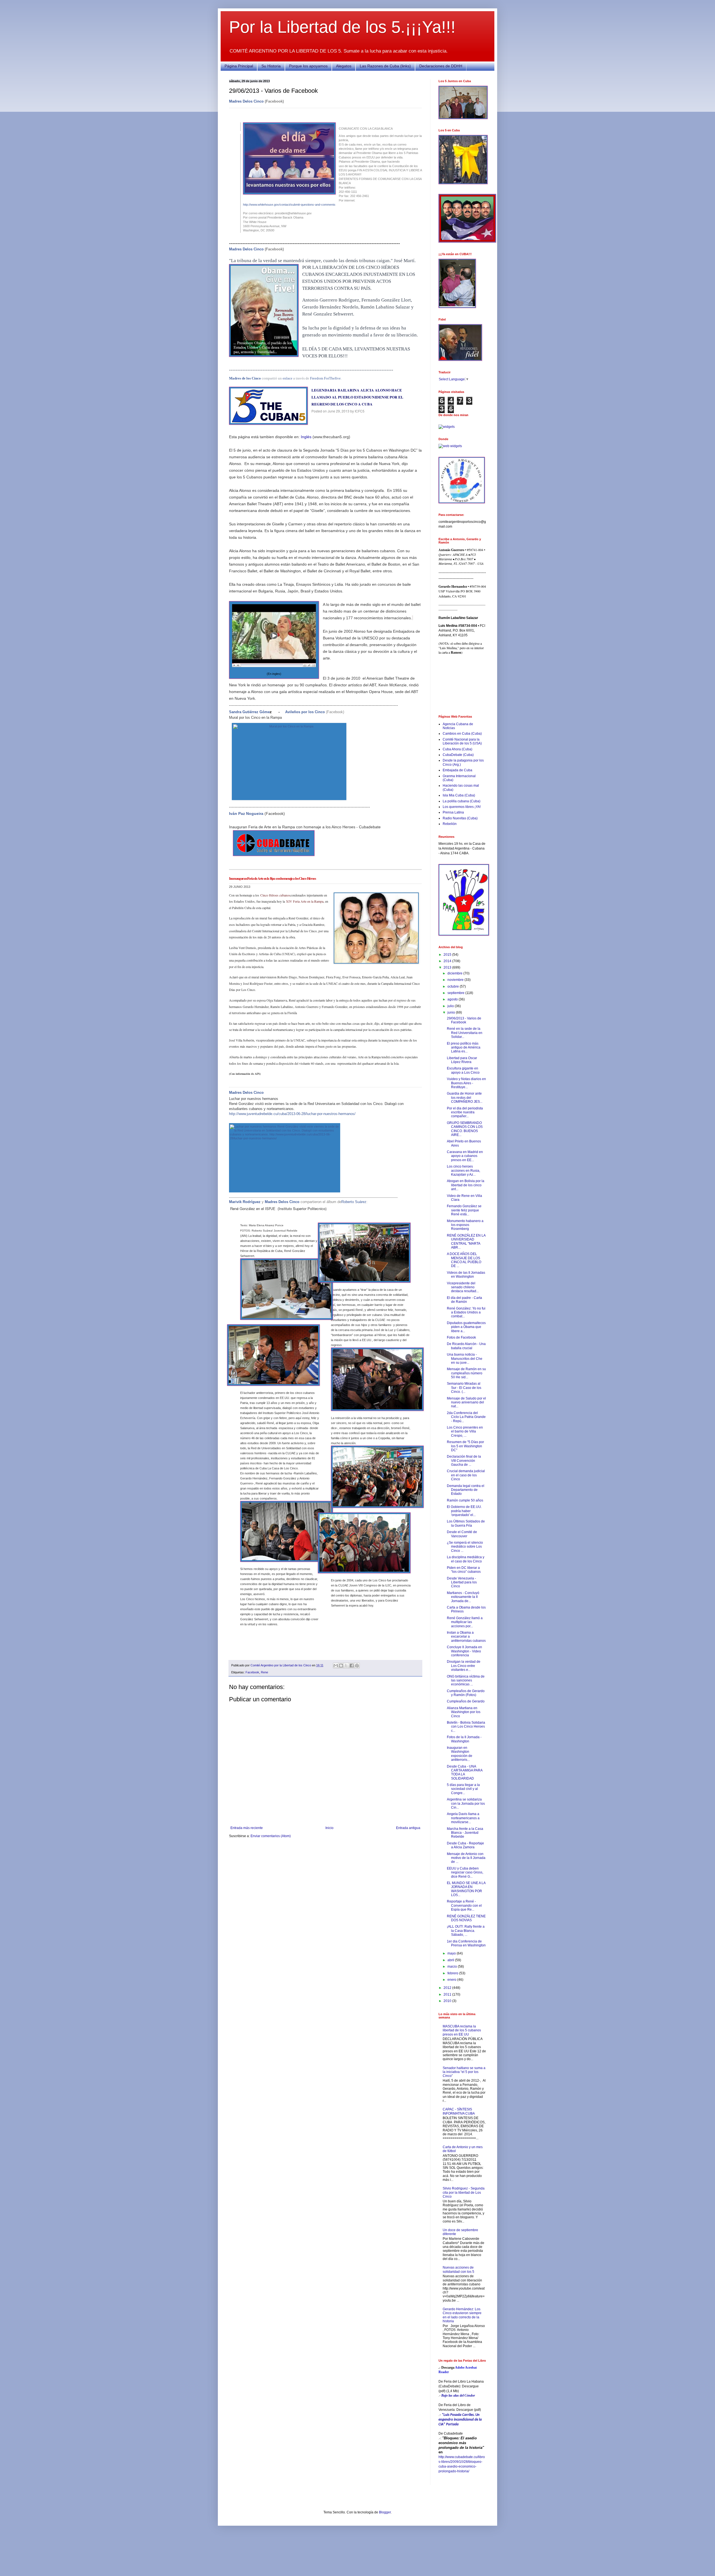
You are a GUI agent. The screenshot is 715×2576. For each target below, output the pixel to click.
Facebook (252, 1672)
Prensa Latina (453, 812)
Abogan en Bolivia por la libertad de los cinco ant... (466, 1185)
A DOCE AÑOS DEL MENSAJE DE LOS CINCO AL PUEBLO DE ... (464, 1260)
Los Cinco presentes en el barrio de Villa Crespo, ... (465, 1431)
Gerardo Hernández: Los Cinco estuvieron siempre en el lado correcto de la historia (462, 2315)
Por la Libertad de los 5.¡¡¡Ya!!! (342, 27)
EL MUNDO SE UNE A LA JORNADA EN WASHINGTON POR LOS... (466, 1889)
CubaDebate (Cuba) (458, 755)
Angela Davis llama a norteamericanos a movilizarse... (463, 1818)
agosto (453, 999)
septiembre (456, 993)
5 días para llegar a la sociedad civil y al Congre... (463, 1789)
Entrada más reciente (247, 1828)
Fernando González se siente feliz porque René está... (464, 1210)
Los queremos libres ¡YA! (462, 807)
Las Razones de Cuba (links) (385, 66)
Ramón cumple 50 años (465, 1500)
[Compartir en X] (346, 1666)
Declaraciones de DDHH (441, 66)
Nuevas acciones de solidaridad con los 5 (458, 2269)
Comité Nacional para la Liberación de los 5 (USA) (462, 741)
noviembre (456, 980)
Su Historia (271, 66)
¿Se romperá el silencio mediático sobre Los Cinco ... (465, 1547)
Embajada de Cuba (457, 770)
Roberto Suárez (354, 1202)
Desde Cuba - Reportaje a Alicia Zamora (465, 1845)
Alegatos (344, 66)
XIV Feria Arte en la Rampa (304, 901)
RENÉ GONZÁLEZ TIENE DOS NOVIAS (466, 1918)
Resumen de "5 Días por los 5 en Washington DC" (465, 1446)
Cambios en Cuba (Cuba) (462, 734)
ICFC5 (360, 411)
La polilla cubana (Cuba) (462, 801)
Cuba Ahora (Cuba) (457, 749)
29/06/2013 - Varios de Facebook (464, 1020)
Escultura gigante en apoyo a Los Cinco (463, 1070)
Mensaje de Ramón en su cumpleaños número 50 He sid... (466, 1373)
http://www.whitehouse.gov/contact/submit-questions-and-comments (289, 205)
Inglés (306, 437)
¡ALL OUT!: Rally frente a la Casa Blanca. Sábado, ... (466, 1931)
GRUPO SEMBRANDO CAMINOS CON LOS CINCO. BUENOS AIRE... (465, 1129)
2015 (448, 955)
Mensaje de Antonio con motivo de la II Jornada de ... (466, 1858)
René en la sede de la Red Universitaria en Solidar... (465, 1033)
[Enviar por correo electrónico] (336, 1666)
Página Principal (239, 66)
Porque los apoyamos (308, 66)
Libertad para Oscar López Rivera (462, 1060)
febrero (453, 1973)
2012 (448, 1988)
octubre (454, 986)
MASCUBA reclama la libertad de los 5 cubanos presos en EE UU (462, 2030)
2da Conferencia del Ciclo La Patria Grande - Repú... (466, 1417)
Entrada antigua (408, 1828)
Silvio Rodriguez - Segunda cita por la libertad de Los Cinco (464, 2192)
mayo (452, 1953)
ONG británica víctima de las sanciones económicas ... (466, 1680)
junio (452, 1012)
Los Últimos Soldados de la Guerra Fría (466, 1523)
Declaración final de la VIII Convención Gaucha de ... (464, 1461)
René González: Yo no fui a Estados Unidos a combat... (466, 1312)
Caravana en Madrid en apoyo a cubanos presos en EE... (465, 1156)
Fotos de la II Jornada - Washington (464, 1739)
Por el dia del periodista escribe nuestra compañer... (465, 1112)
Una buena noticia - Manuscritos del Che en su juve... (465, 1359)
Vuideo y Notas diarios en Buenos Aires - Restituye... (466, 1083)
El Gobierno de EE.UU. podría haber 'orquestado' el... (464, 1511)
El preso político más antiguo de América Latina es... (464, 1048)
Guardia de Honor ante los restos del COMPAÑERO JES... (465, 1098)
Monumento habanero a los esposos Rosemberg (465, 1225)
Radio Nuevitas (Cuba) (460, 818)
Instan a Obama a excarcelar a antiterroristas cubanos (466, 1637)
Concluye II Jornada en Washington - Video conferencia (464, 1651)
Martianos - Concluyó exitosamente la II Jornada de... (463, 1597)
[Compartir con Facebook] (352, 1666)
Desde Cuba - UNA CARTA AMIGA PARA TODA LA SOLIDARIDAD (465, 1772)
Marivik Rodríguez (245, 1202)
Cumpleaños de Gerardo (466, 1701)
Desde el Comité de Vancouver (462, 1534)
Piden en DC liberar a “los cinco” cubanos (464, 1570)
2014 (448, 961)
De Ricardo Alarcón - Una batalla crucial (466, 1346)
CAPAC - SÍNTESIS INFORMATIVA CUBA (459, 2111)
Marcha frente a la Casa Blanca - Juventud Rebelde (465, 1833)
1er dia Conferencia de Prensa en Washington (466, 1943)
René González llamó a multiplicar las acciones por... (465, 1622)
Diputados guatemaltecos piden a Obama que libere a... (466, 1327)
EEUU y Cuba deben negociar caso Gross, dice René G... (465, 1872)
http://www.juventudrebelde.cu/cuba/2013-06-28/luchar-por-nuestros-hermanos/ (292, 1114)
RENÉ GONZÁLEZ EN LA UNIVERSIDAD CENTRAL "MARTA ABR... (466, 1241)
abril (451, 1960)
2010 (448, 2001)
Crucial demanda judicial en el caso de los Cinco (466, 1475)
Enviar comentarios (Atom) (271, 1836)
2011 (448, 1994)
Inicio (329, 1828)
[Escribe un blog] (341, 1666)
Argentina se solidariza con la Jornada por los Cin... (466, 1803)
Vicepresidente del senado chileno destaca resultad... (463, 1287)
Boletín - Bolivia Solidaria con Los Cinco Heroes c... (466, 1727)
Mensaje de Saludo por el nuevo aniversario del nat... (466, 1402)
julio (451, 1006)
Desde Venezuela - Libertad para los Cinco (462, 1582)
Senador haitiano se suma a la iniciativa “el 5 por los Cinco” (464, 2072)
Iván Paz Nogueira (246, 813)
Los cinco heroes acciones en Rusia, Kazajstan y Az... (463, 1170)
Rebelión (450, 824)
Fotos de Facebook (461, 1337)
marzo (453, 1967)
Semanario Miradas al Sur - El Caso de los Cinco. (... (464, 1388)
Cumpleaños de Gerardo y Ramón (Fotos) (466, 1693)
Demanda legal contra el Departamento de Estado (466, 1490)
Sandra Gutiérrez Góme (249, 712)
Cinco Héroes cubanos (275, 895)
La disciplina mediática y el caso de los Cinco (466, 1559)
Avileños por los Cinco (305, 712)
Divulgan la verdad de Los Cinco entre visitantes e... (464, 1666)
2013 (448, 967)
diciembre (455, 973)
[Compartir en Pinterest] (357, 1666)
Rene (264, 1672)
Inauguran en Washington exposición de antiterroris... (460, 1754)
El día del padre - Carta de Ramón (464, 1300)
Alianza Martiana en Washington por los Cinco (464, 1712)
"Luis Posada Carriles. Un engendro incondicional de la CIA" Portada (460, 2420)
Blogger (385, 2512)
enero (452, 1980)
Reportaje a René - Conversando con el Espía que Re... (464, 1905)
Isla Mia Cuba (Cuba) (459, 795)
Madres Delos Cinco (246, 101)
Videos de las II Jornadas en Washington (466, 1275)
